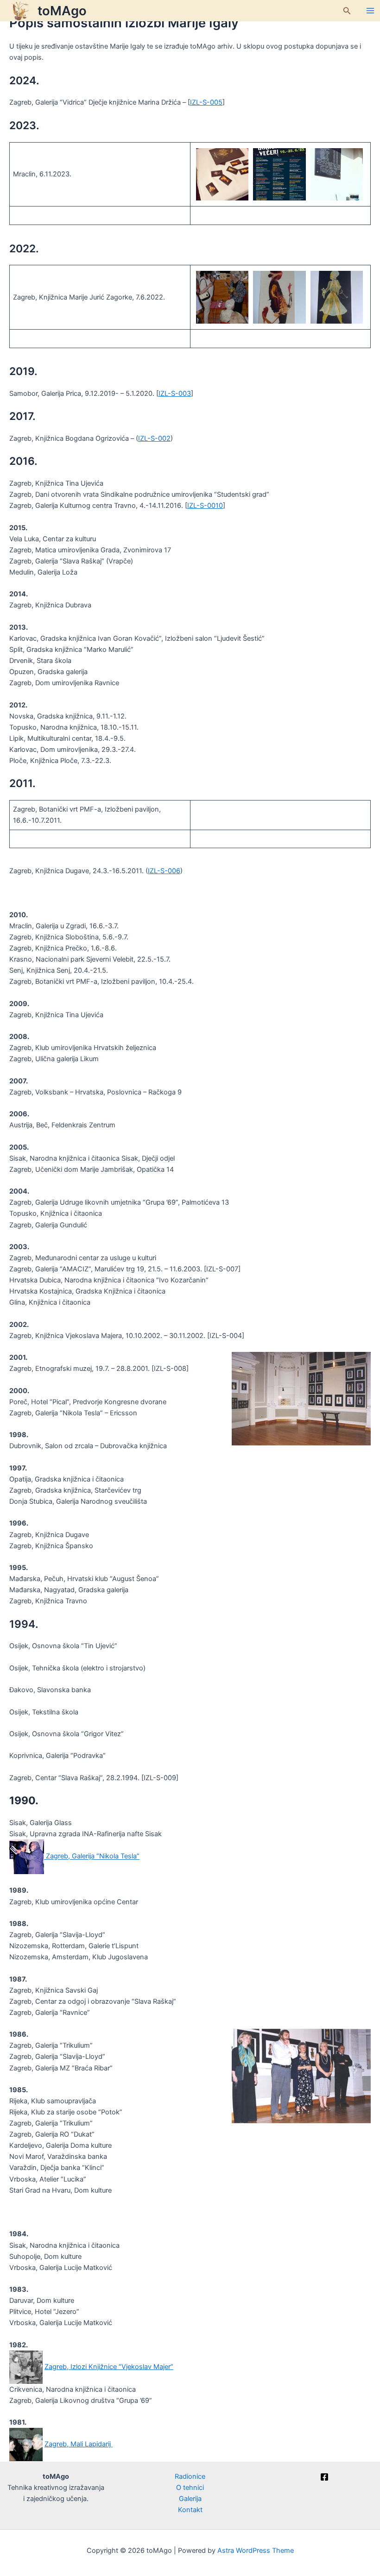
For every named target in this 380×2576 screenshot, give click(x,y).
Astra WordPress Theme (256, 2551)
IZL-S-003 (175, 394)
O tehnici (190, 2488)
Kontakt (190, 2510)
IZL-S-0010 (205, 506)
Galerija (190, 2499)
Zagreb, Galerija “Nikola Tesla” (93, 1857)
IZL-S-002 (154, 438)
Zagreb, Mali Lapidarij (79, 2444)
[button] (347, 11)
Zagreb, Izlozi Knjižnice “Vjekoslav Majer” (109, 2367)
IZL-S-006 (164, 871)
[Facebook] (324, 2477)
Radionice (190, 2476)
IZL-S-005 (206, 102)
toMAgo (62, 11)
